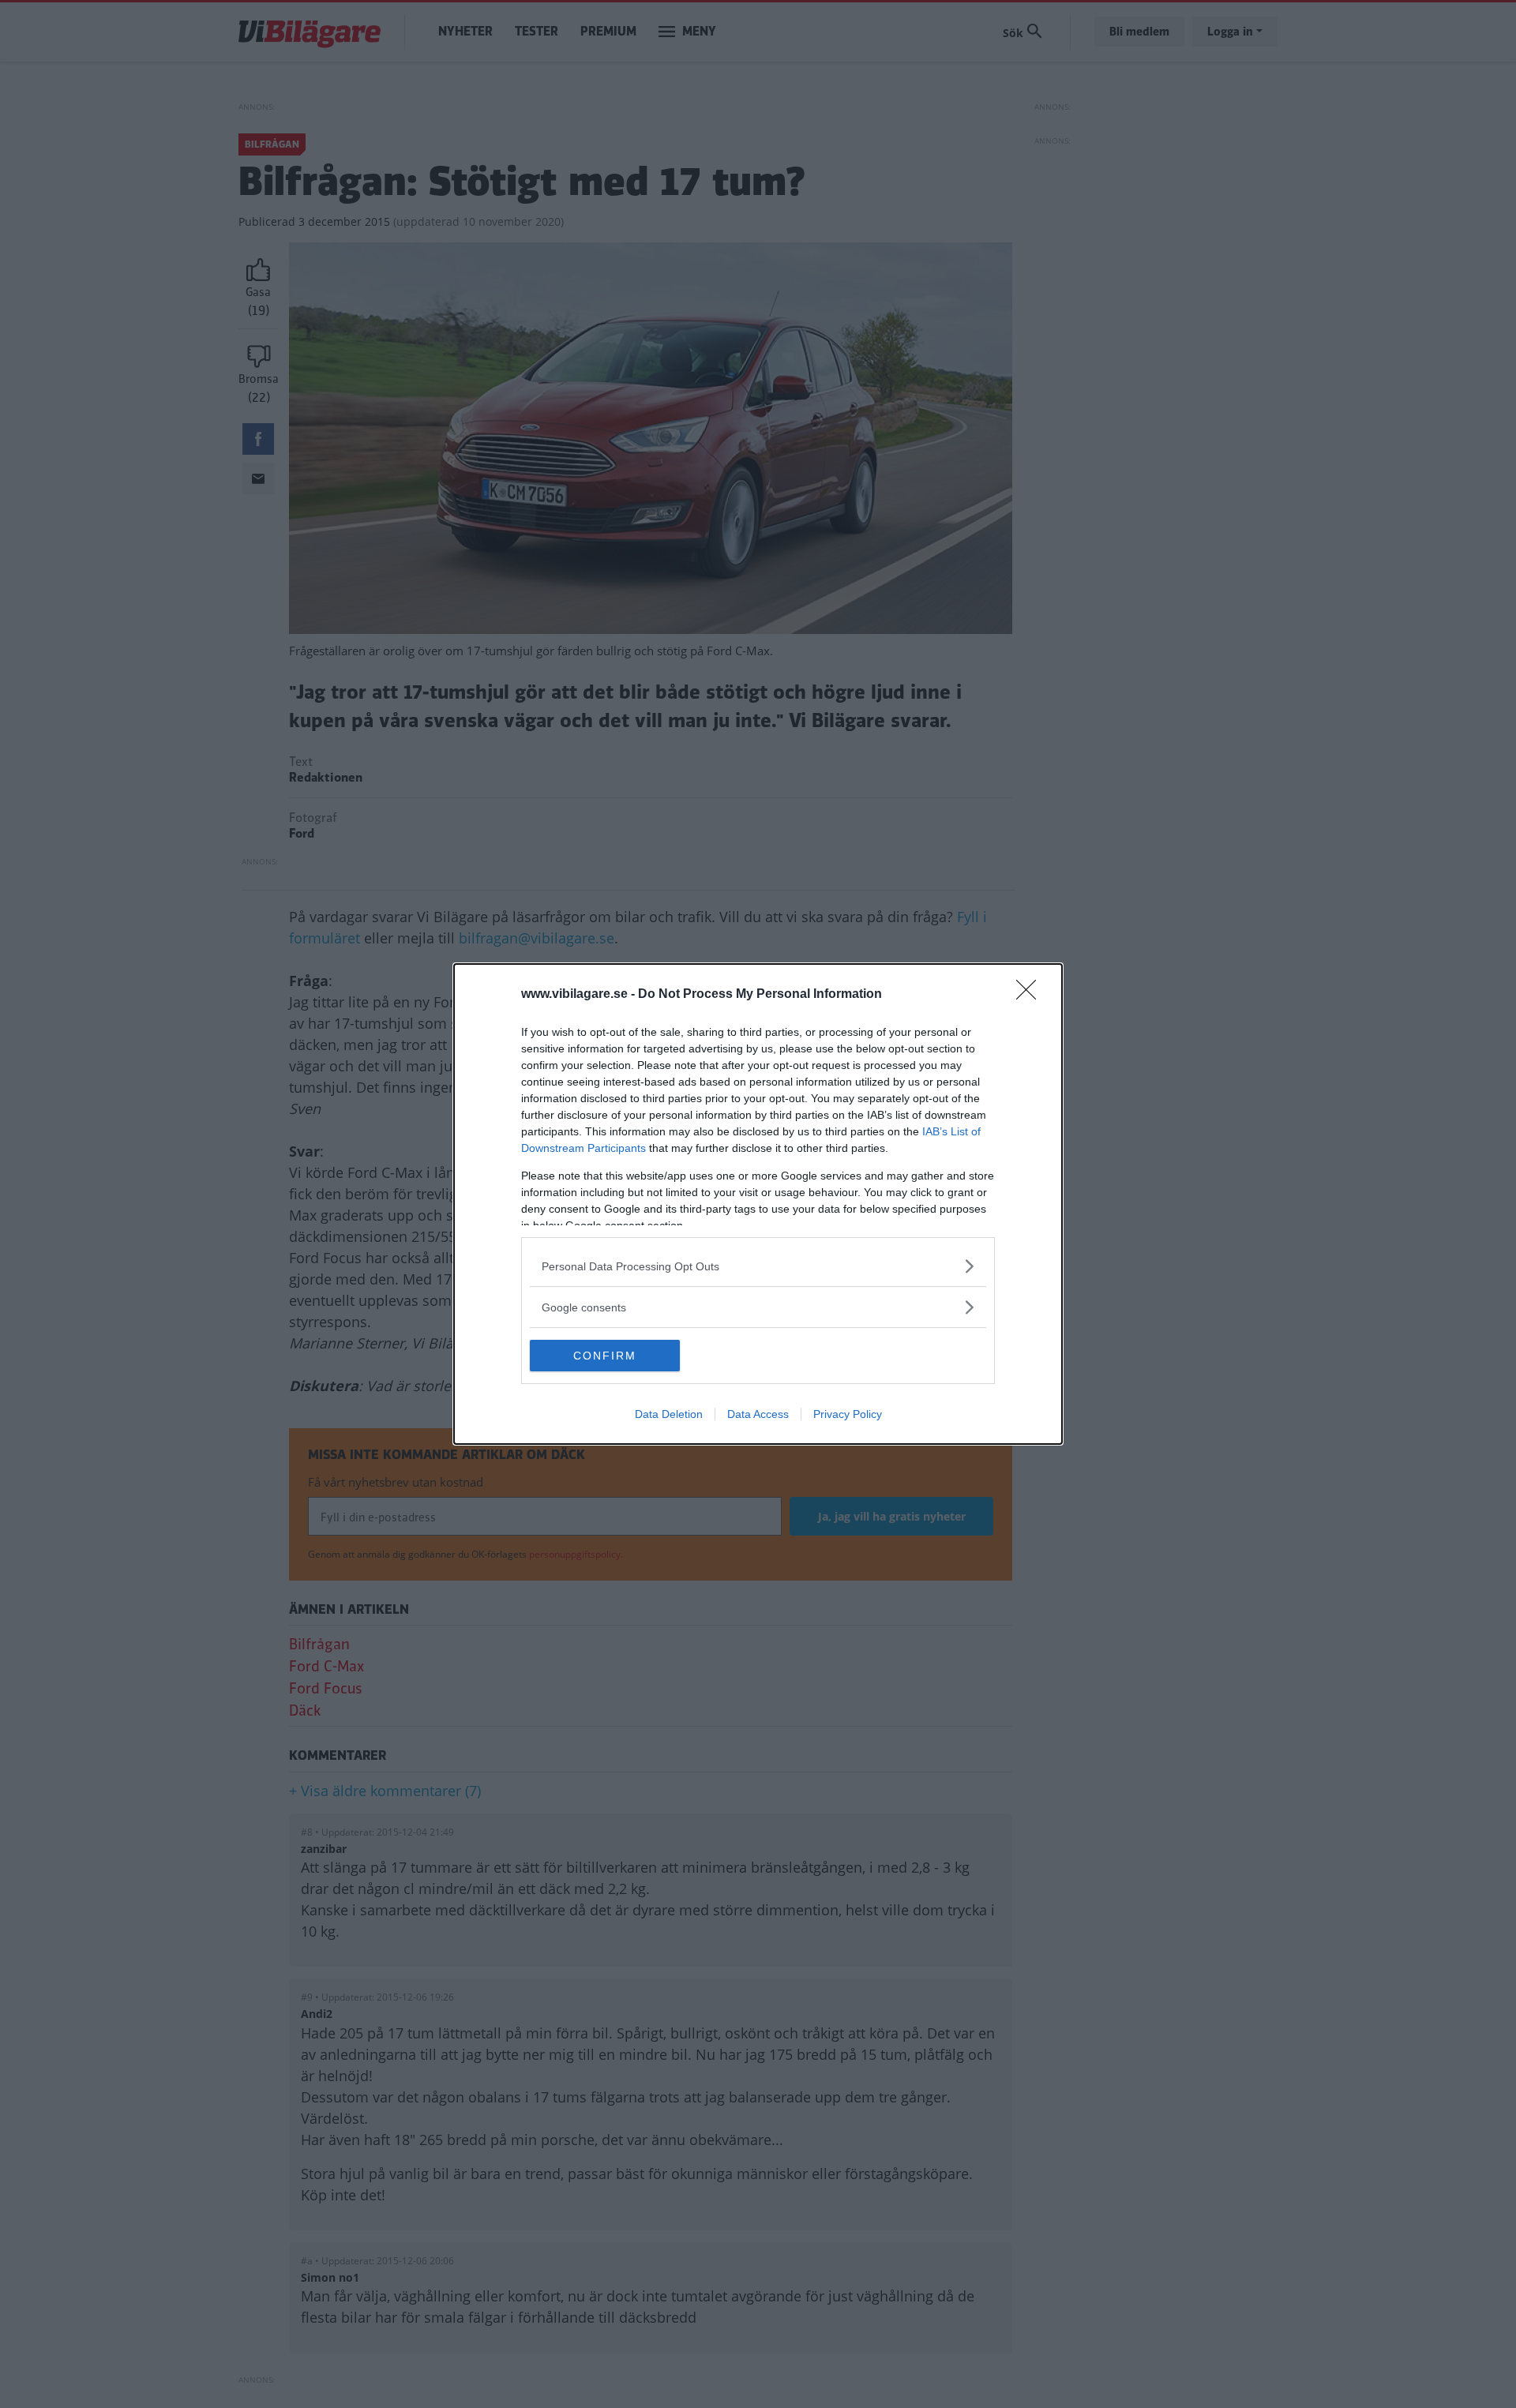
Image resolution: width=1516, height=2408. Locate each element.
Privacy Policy (848, 1414)
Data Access (758, 1414)
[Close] (1031, 995)
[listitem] (758, 1266)
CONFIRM (605, 1356)
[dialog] (758, 1204)
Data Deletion (669, 1414)
